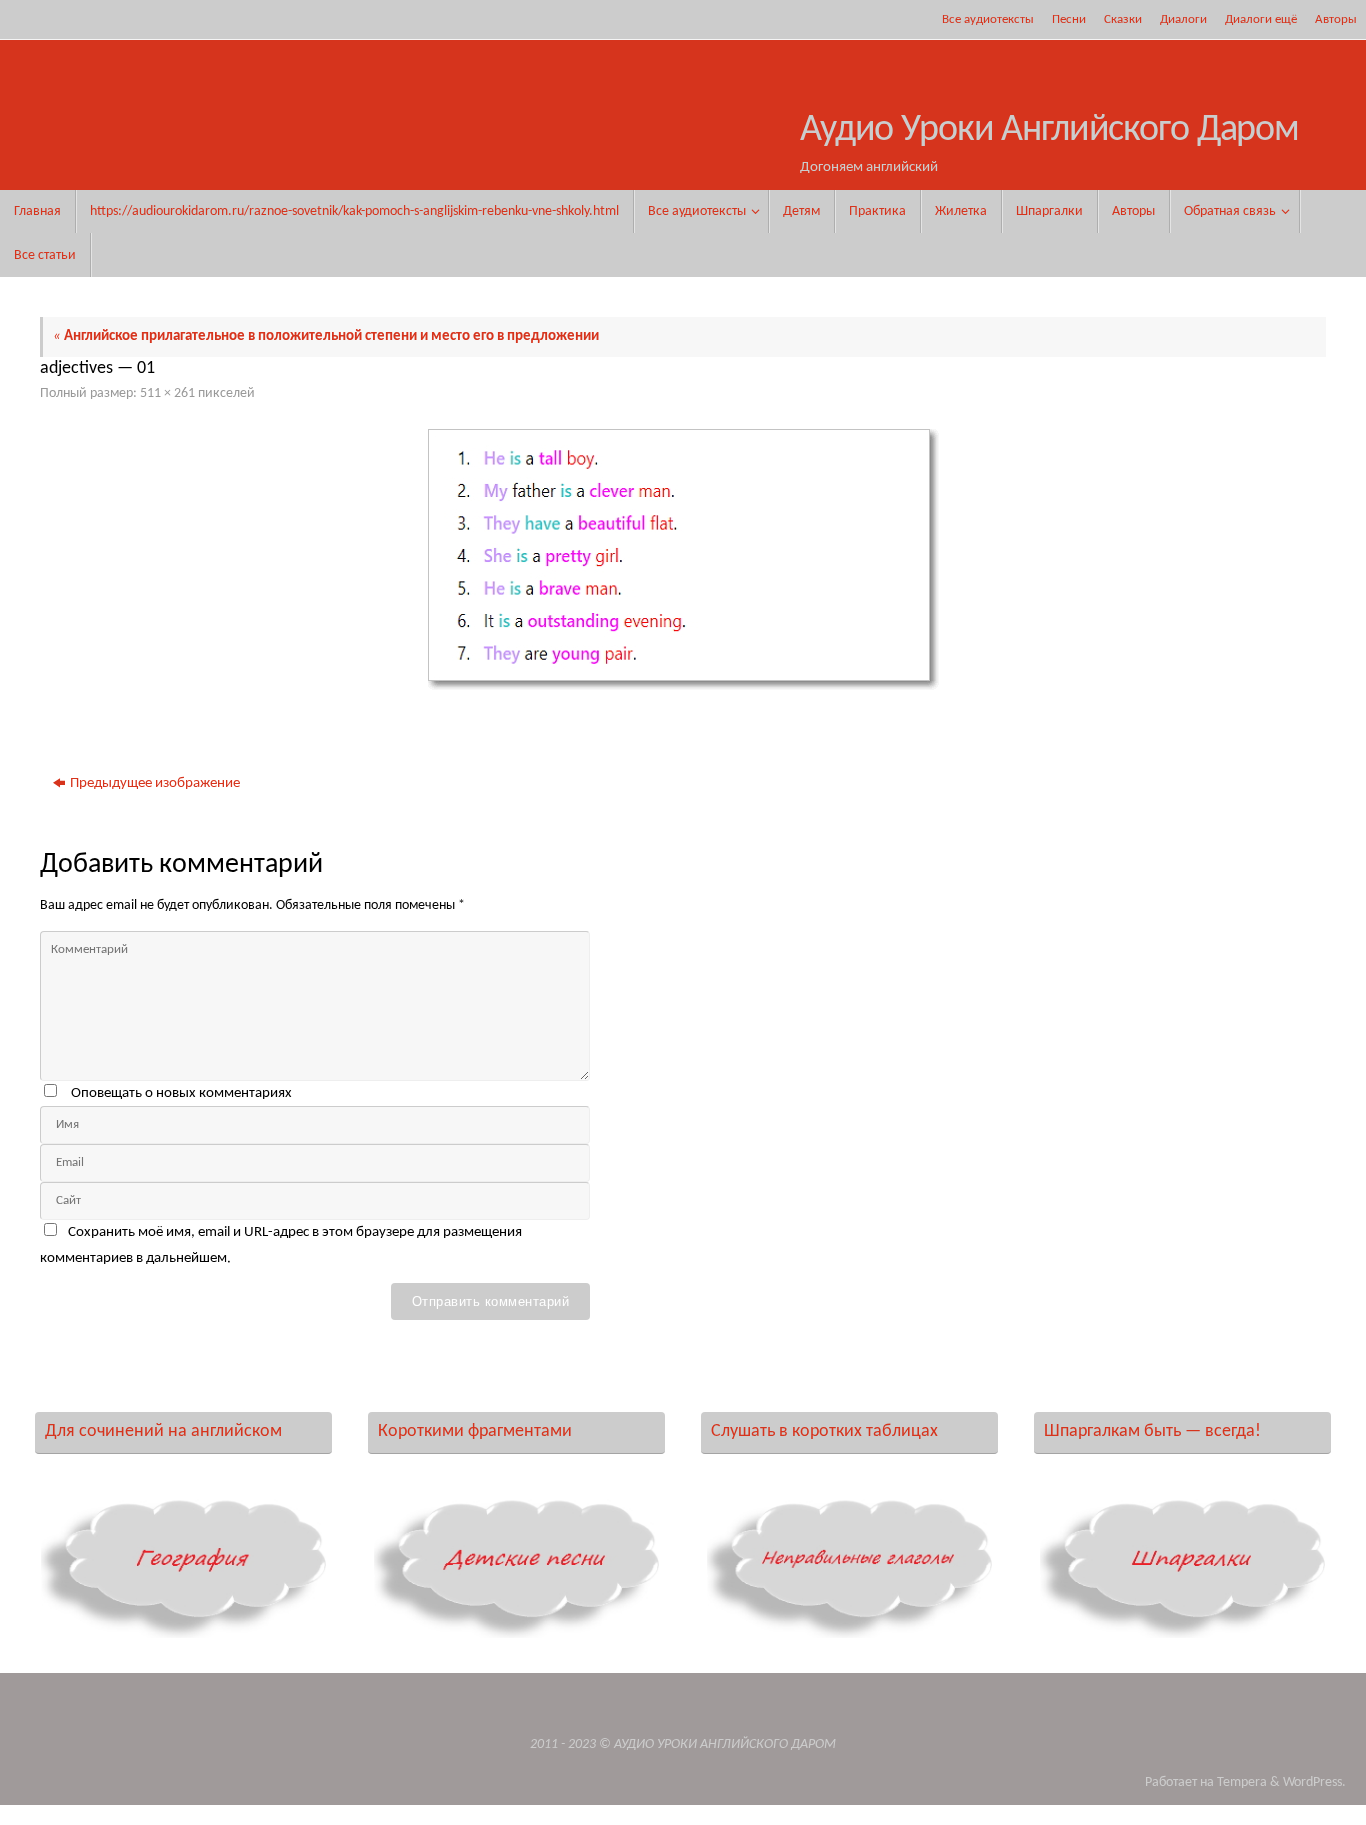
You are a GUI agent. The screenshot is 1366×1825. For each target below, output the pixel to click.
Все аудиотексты (988, 19)
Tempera (1242, 1782)
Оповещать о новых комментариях (181, 1093)
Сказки (1123, 19)
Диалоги (1183, 19)
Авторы (1336, 19)
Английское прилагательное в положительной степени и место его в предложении (326, 336)
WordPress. (1314, 1782)
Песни (1069, 19)
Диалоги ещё (1261, 19)
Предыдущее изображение (155, 783)
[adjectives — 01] (683, 559)
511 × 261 (167, 393)
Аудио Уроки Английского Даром (1049, 130)
